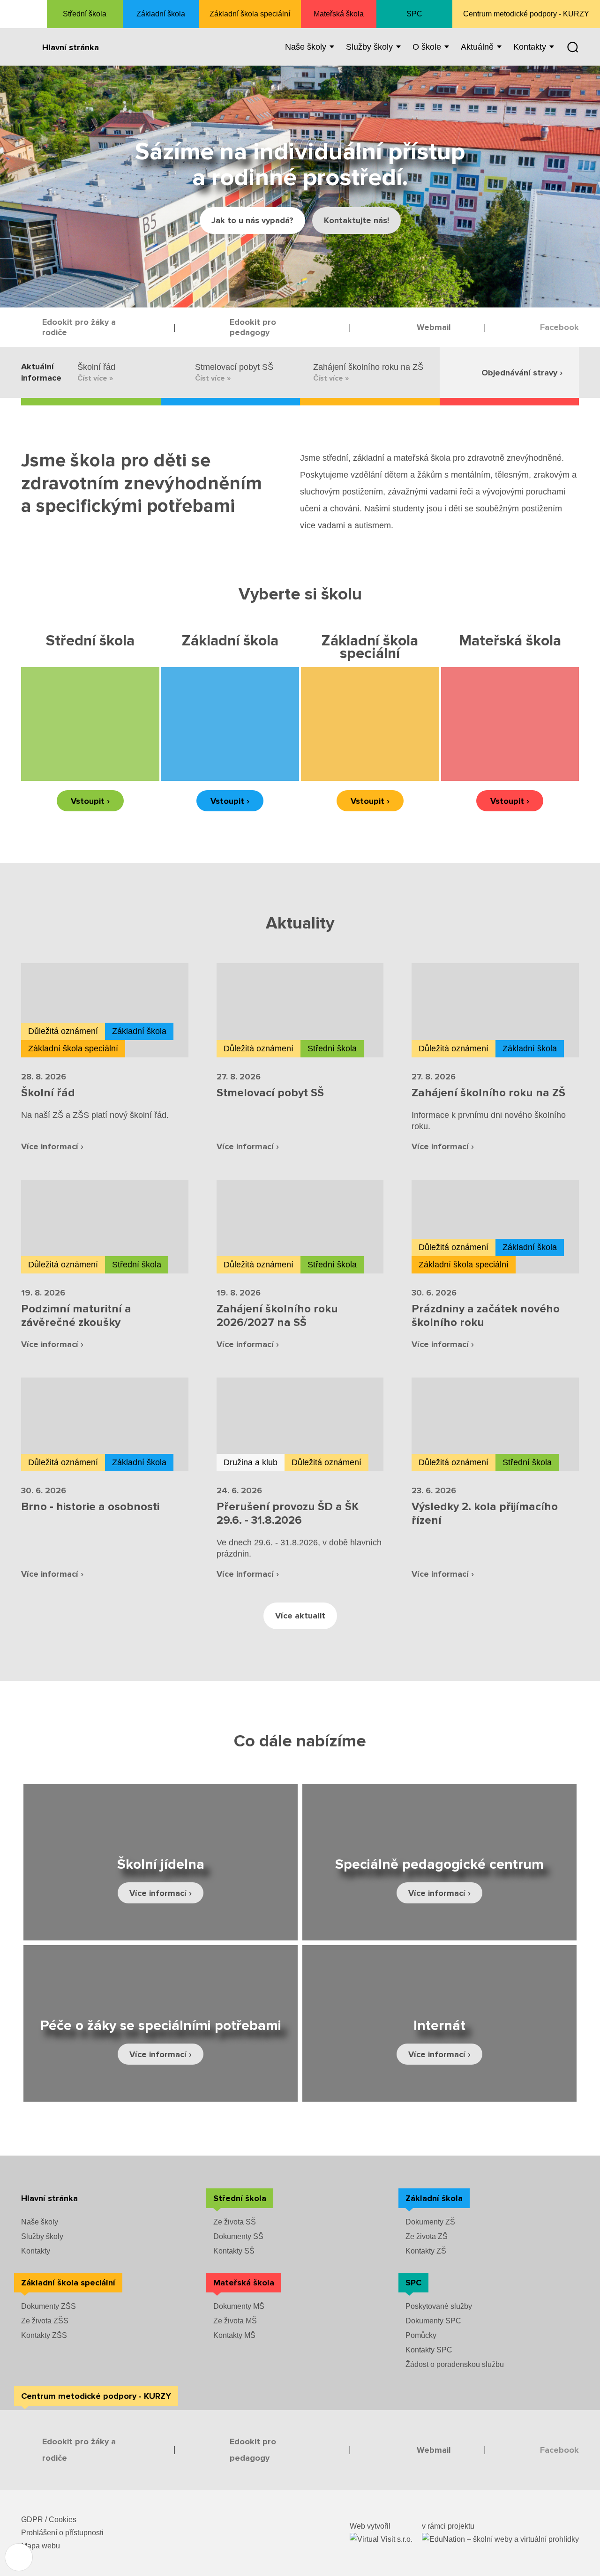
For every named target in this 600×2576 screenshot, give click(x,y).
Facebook (559, 327)
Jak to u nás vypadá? (252, 220)
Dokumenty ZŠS (49, 2306)
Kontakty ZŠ (426, 2251)
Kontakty (36, 2251)
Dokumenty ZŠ (430, 2222)
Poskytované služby (439, 2306)
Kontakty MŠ (234, 2335)
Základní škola (161, 14)
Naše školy (40, 2222)
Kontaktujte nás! (356, 220)
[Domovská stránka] (23, 14)
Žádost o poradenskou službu (455, 2364)
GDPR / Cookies (49, 2520)
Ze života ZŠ (427, 2236)
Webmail (434, 327)
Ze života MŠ (235, 2321)
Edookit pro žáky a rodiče (79, 327)
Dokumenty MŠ (239, 2306)
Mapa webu (41, 2546)
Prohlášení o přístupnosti (62, 2533)
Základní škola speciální (250, 14)
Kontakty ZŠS (44, 2335)
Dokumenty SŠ (238, 2236)
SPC (414, 14)
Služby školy (42, 2236)
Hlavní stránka (71, 47)
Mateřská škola (339, 14)
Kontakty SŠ (234, 2251)
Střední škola (85, 14)
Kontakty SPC (429, 2350)
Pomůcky (421, 2335)
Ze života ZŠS (45, 2321)
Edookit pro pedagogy (253, 327)
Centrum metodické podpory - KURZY (526, 14)
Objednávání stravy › (522, 373)
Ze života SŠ (235, 2222)
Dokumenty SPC (433, 2321)
